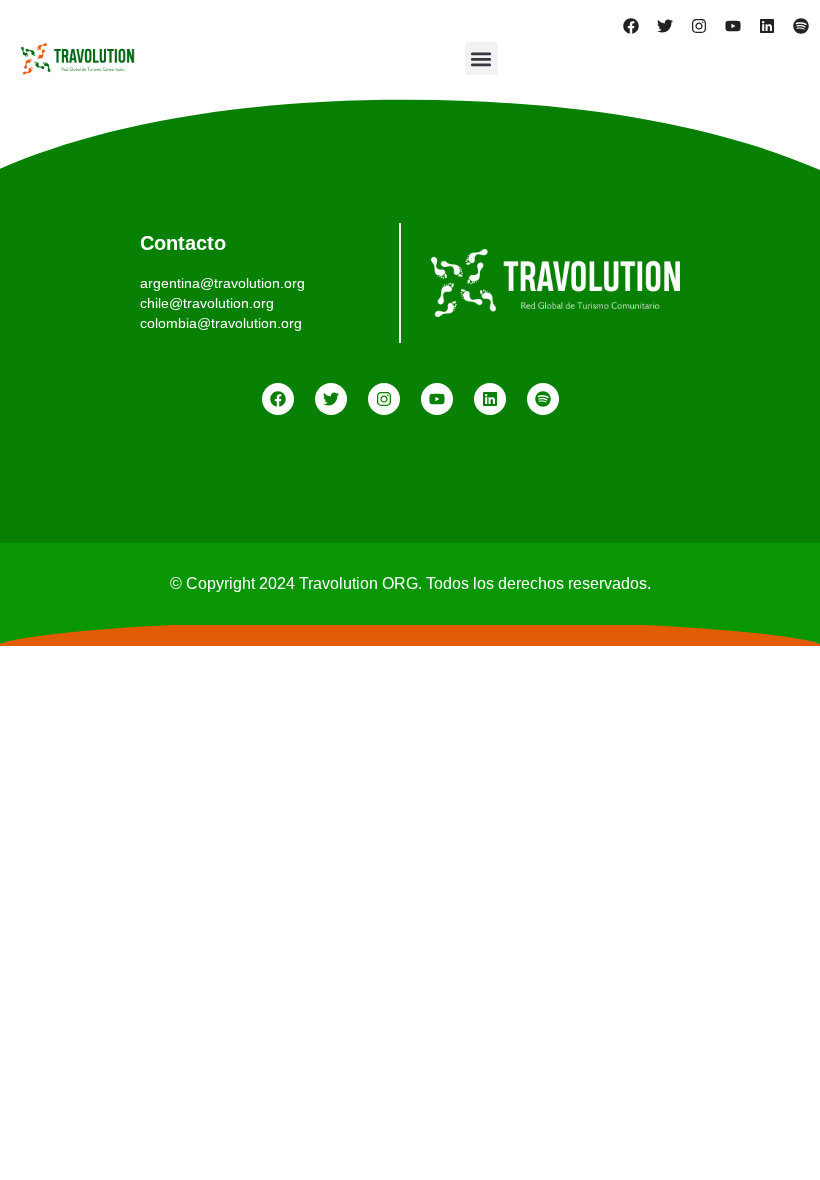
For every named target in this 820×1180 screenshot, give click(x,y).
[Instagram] (699, 26)
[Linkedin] (767, 26)
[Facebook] (631, 26)
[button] (481, 58)
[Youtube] (733, 26)
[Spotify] (801, 26)
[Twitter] (665, 26)
